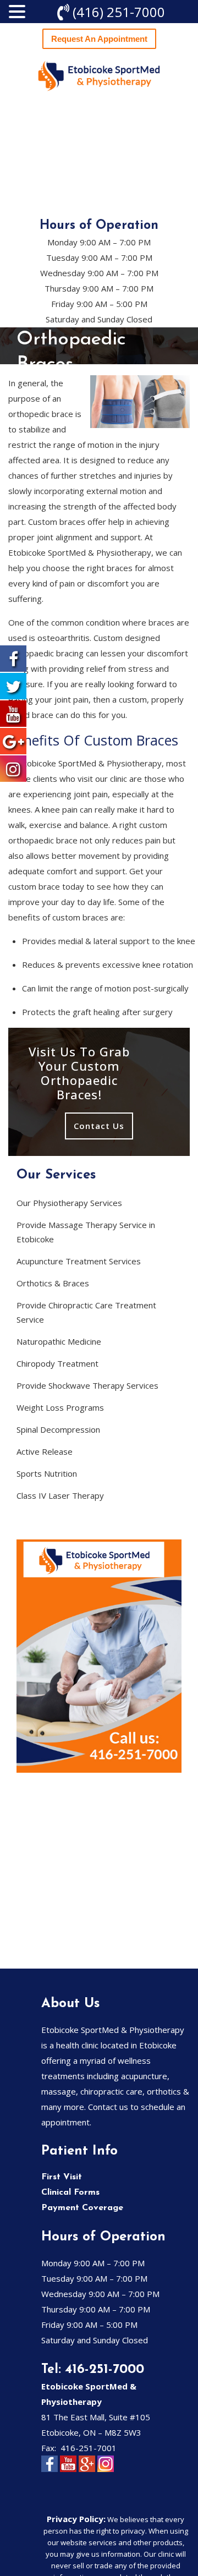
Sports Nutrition (47, 1473)
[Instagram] (106, 2470)
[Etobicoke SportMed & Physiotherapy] (99, 76)
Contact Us (99, 1126)
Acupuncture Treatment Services (79, 1261)
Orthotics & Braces (53, 1283)
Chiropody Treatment (57, 1363)
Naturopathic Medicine (59, 1341)
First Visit (62, 2177)
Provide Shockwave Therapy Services (87, 1385)
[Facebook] (50, 2470)
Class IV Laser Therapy (60, 1495)
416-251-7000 (105, 2370)
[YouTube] (68, 2470)
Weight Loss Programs (60, 1407)
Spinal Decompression (58, 1429)
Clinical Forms (70, 2193)
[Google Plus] (87, 2470)
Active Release (45, 1451)
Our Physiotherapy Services (69, 1203)
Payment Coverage (82, 2208)
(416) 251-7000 (119, 12)
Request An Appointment (99, 39)
